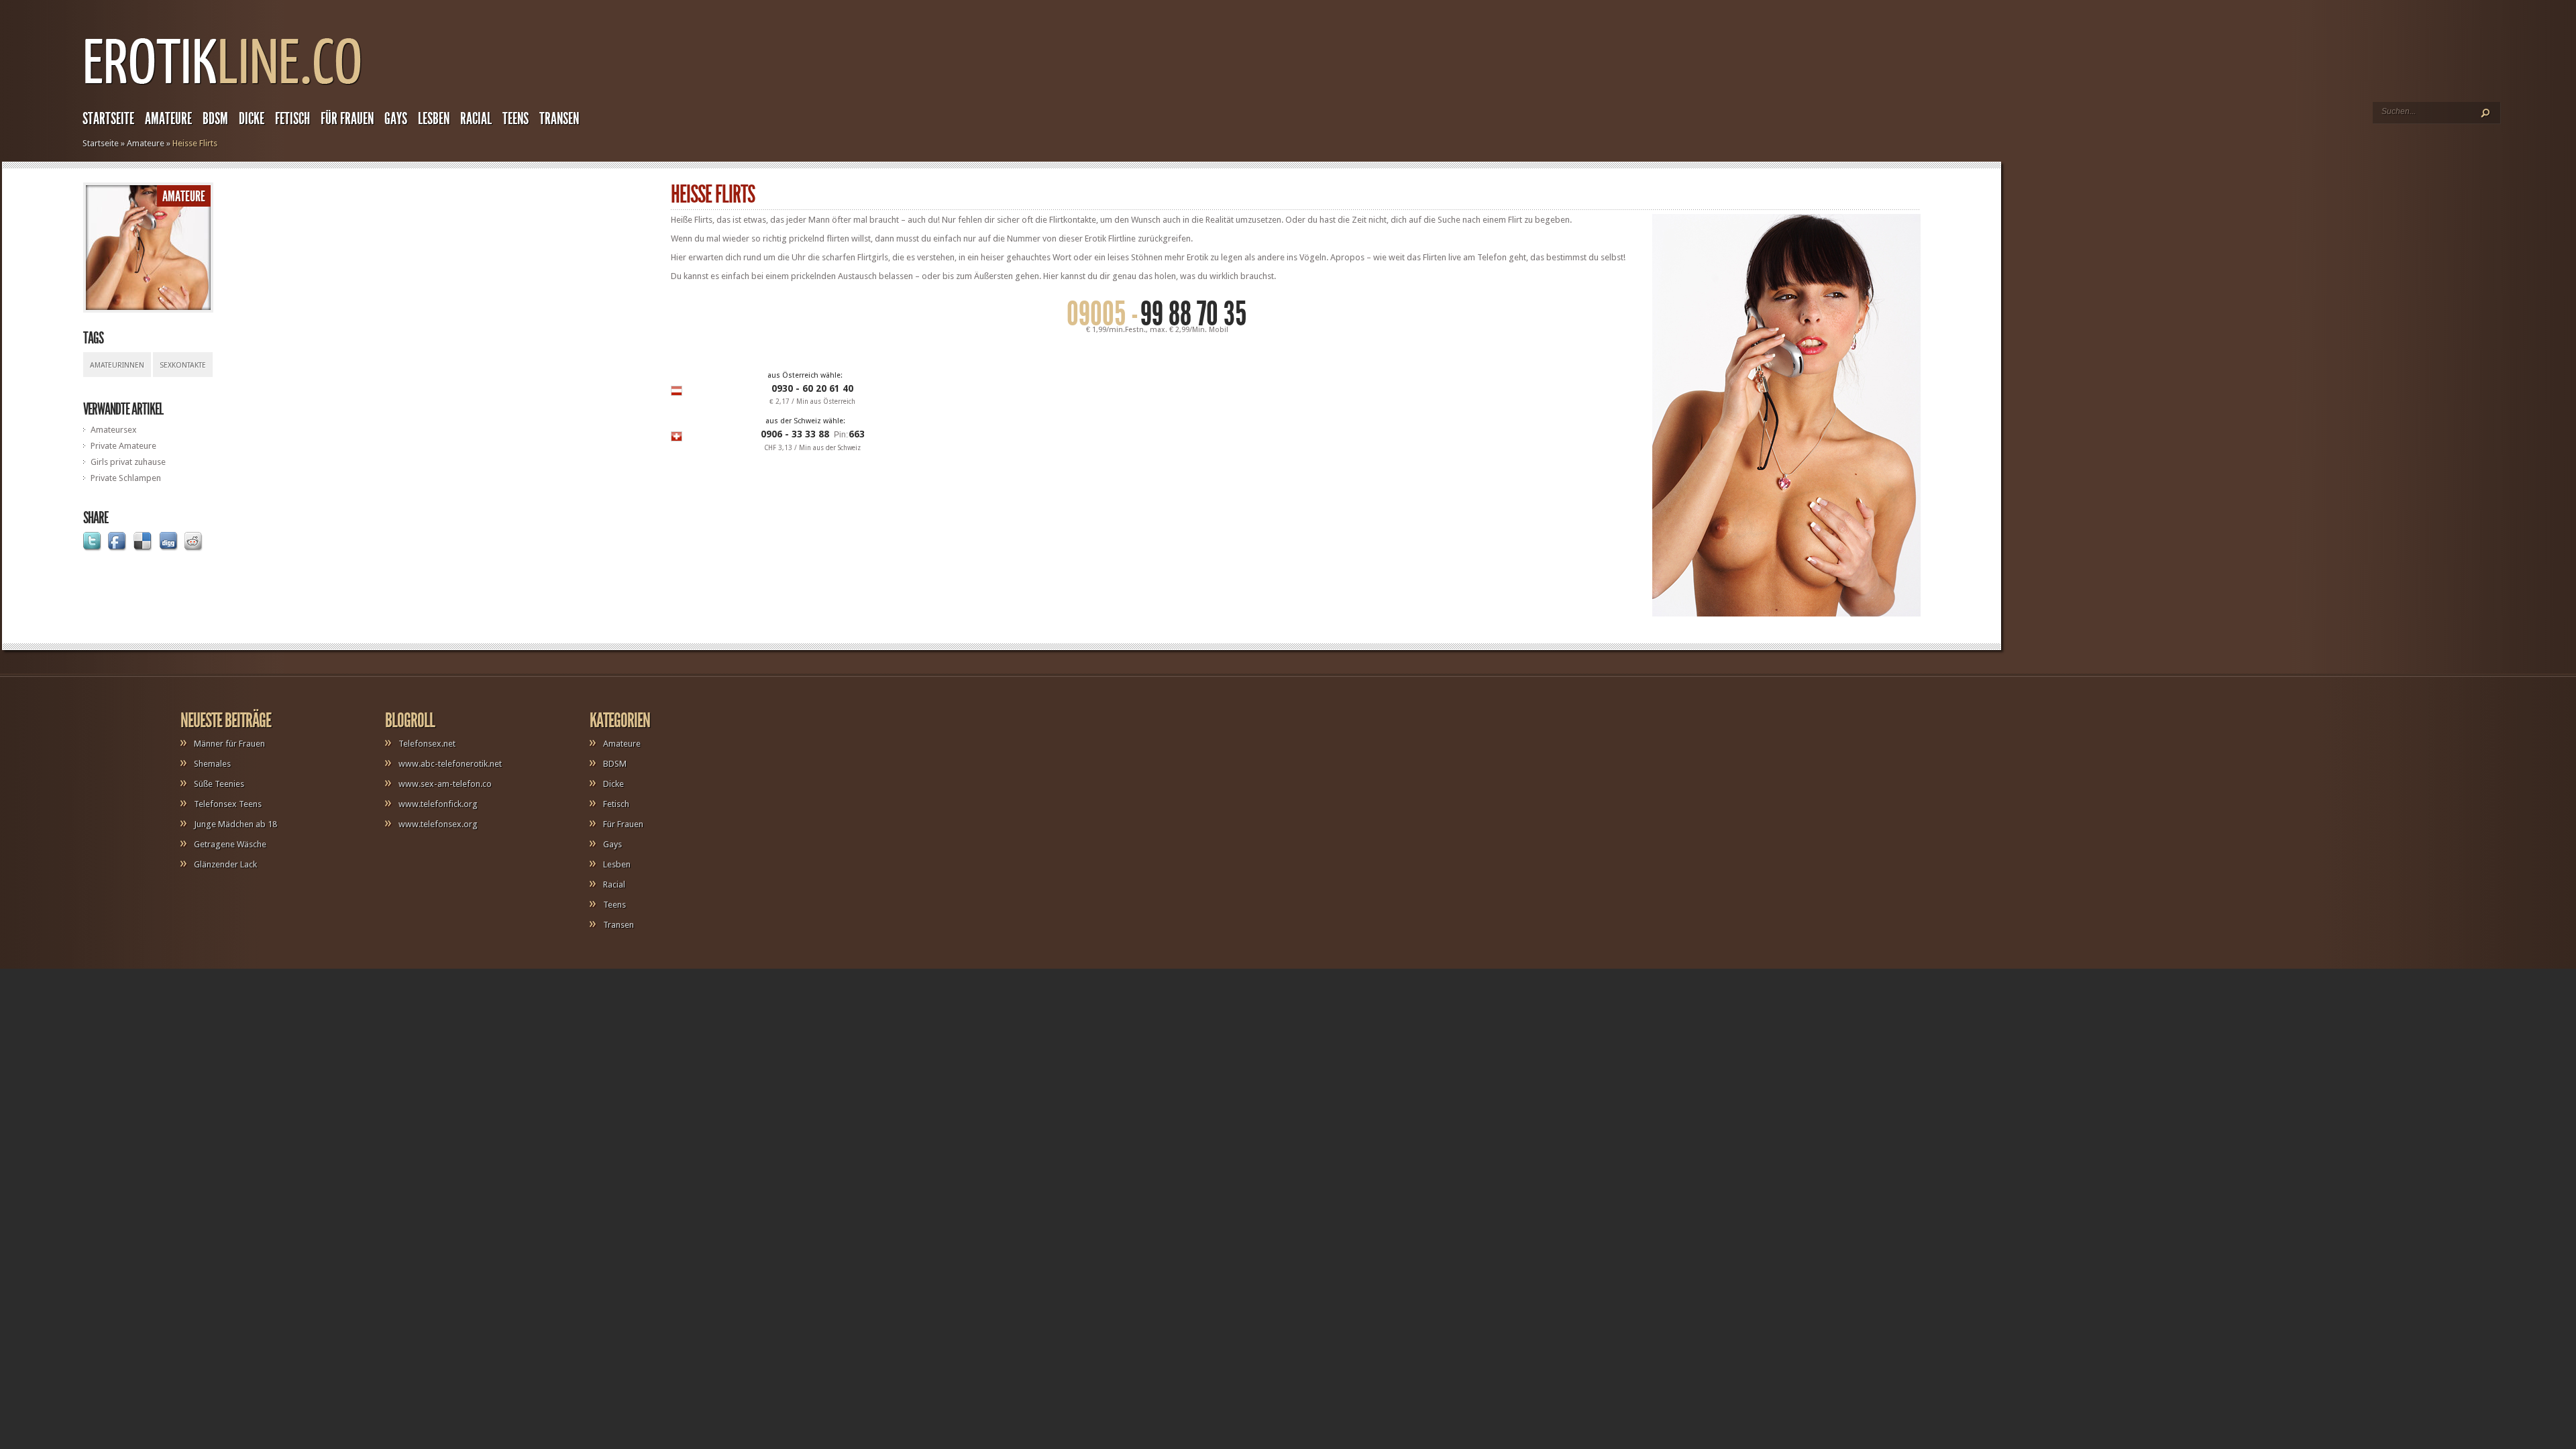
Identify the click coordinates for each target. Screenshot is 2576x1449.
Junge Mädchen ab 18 (235, 824)
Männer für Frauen (229, 744)
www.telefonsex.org (438, 824)
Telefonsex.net (427, 744)
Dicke (252, 119)
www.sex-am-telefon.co (445, 784)
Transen (559, 119)
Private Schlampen (126, 478)
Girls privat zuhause (128, 462)
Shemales (212, 764)
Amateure (168, 119)
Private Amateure (123, 446)
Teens (516, 119)
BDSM (215, 119)
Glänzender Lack (225, 864)
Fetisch (292, 119)
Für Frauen (347, 119)
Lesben (434, 119)
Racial (476, 119)
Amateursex (114, 430)
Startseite (108, 119)
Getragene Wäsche (230, 844)
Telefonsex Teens (228, 804)
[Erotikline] (222, 91)
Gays (396, 119)
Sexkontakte (183, 365)
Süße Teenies (219, 784)
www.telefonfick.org (438, 804)
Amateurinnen (117, 365)
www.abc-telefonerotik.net (450, 764)
